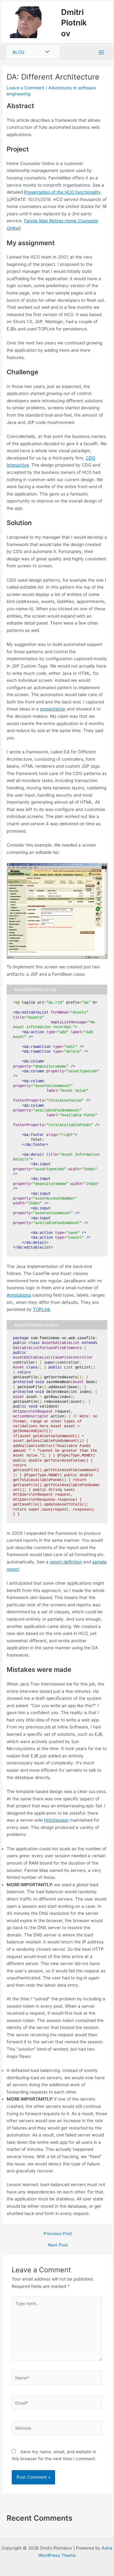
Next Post (58, 2250)
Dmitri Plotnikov (76, 24)
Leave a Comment (25, 92)
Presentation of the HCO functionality (62, 197)
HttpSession (56, 1825)
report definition (66, 1566)
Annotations (19, 1299)
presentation (53, 714)
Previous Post (58, 2238)
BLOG (19, 57)
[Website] (57, 2434)
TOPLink (41, 1314)
